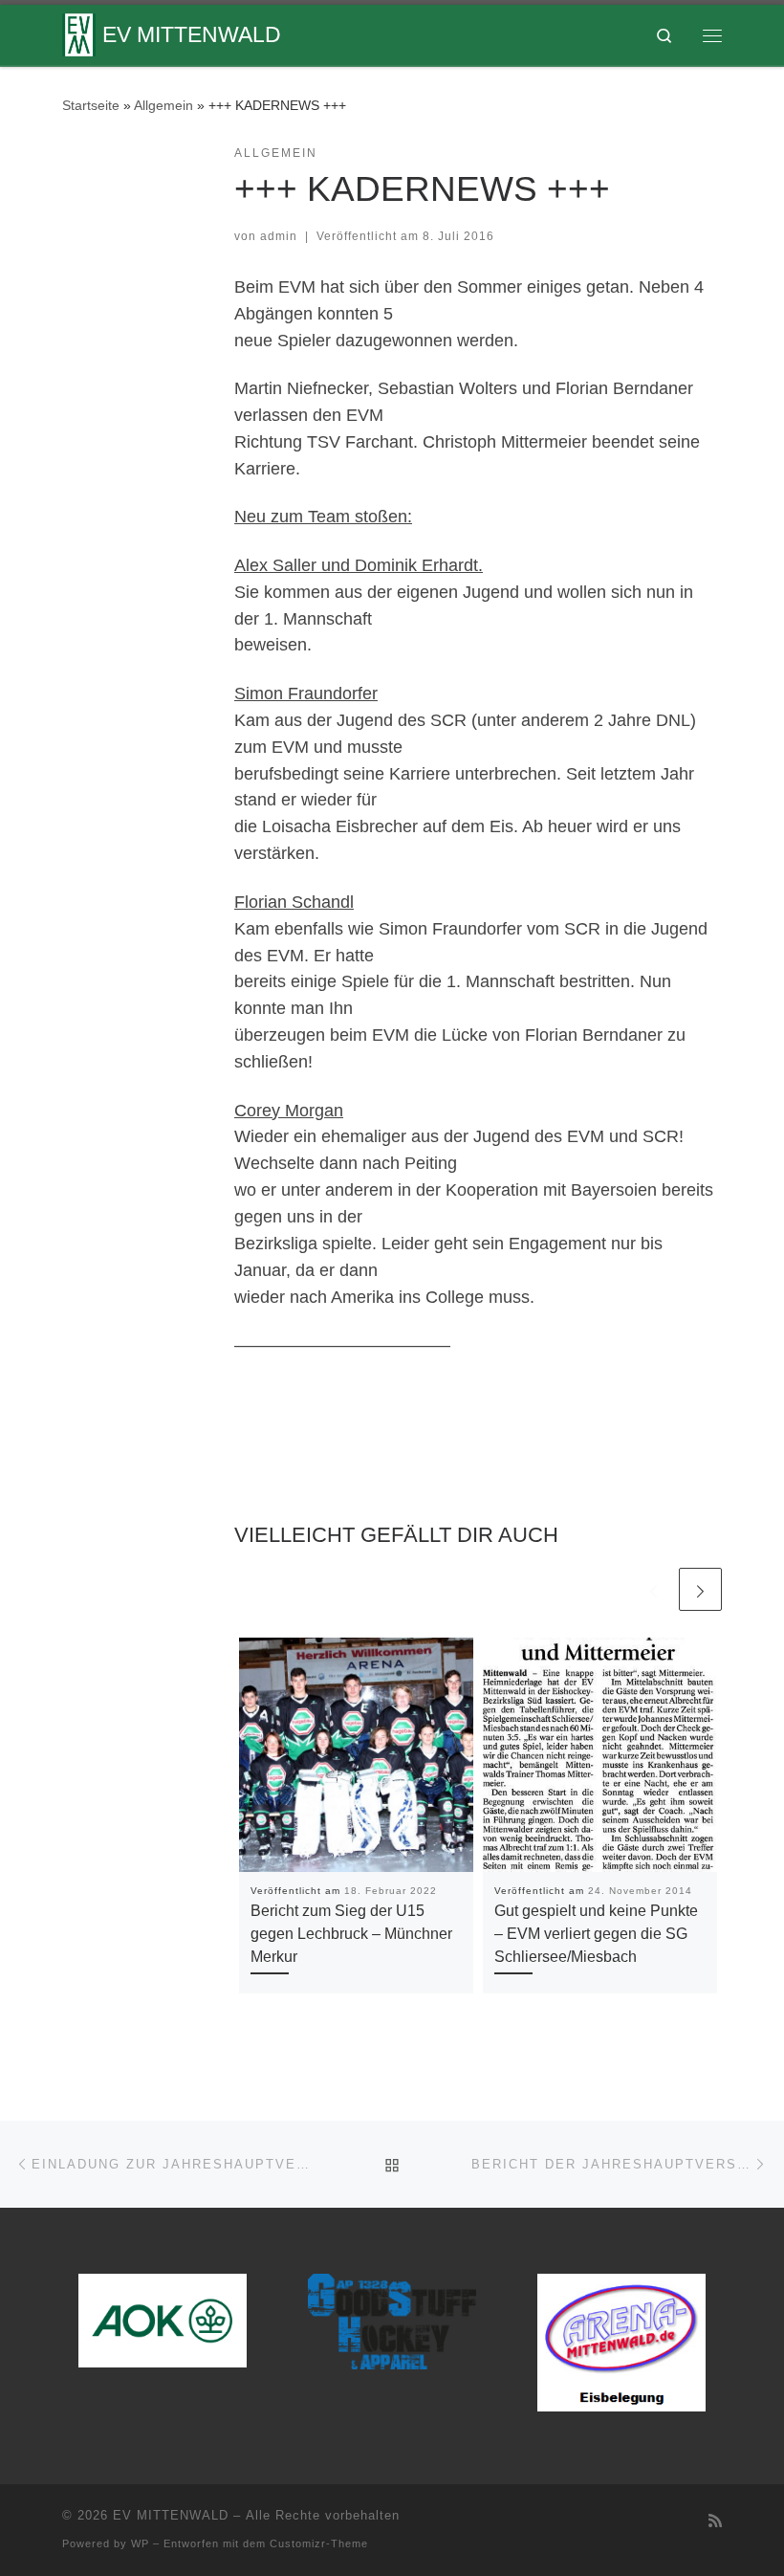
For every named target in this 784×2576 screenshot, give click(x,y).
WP (140, 2543)
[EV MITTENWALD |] (79, 33)
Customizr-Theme (319, 2543)
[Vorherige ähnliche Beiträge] (653, 1589)
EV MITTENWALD (171, 2515)
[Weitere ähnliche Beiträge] (700, 1589)
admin (279, 236)
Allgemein (163, 105)
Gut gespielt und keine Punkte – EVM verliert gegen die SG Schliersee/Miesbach (596, 1934)
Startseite (91, 105)
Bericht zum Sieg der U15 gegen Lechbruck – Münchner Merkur (351, 1934)
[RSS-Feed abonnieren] (715, 2521)
